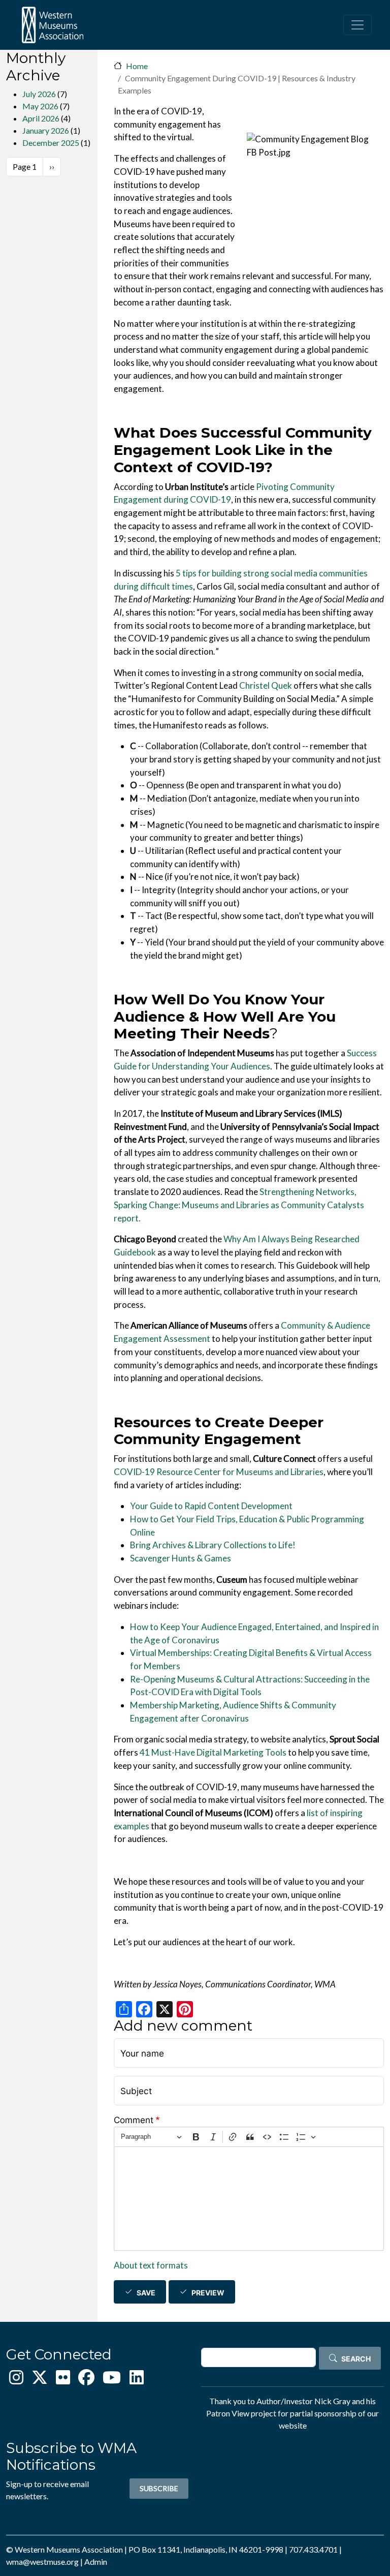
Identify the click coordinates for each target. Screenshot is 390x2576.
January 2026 (46, 130)
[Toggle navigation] (357, 25)
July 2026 (39, 94)
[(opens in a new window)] (16, 2380)
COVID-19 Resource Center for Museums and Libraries (219, 1472)
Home (137, 66)
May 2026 (40, 106)
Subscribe (159, 2488)
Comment (134, 2120)
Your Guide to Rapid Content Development (211, 1506)
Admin (96, 2562)
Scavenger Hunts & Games (181, 1558)
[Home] (52, 25)
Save (146, 2293)
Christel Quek (266, 685)
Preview (208, 2293)
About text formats (151, 2265)
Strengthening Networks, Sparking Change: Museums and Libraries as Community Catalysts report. (239, 1205)
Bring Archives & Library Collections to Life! (213, 1545)
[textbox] (249, 2199)
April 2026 (41, 118)
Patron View (228, 2413)
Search (356, 2359)
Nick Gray (332, 2401)
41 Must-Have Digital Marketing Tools (213, 1752)
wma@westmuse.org (42, 2562)
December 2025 (51, 143)
